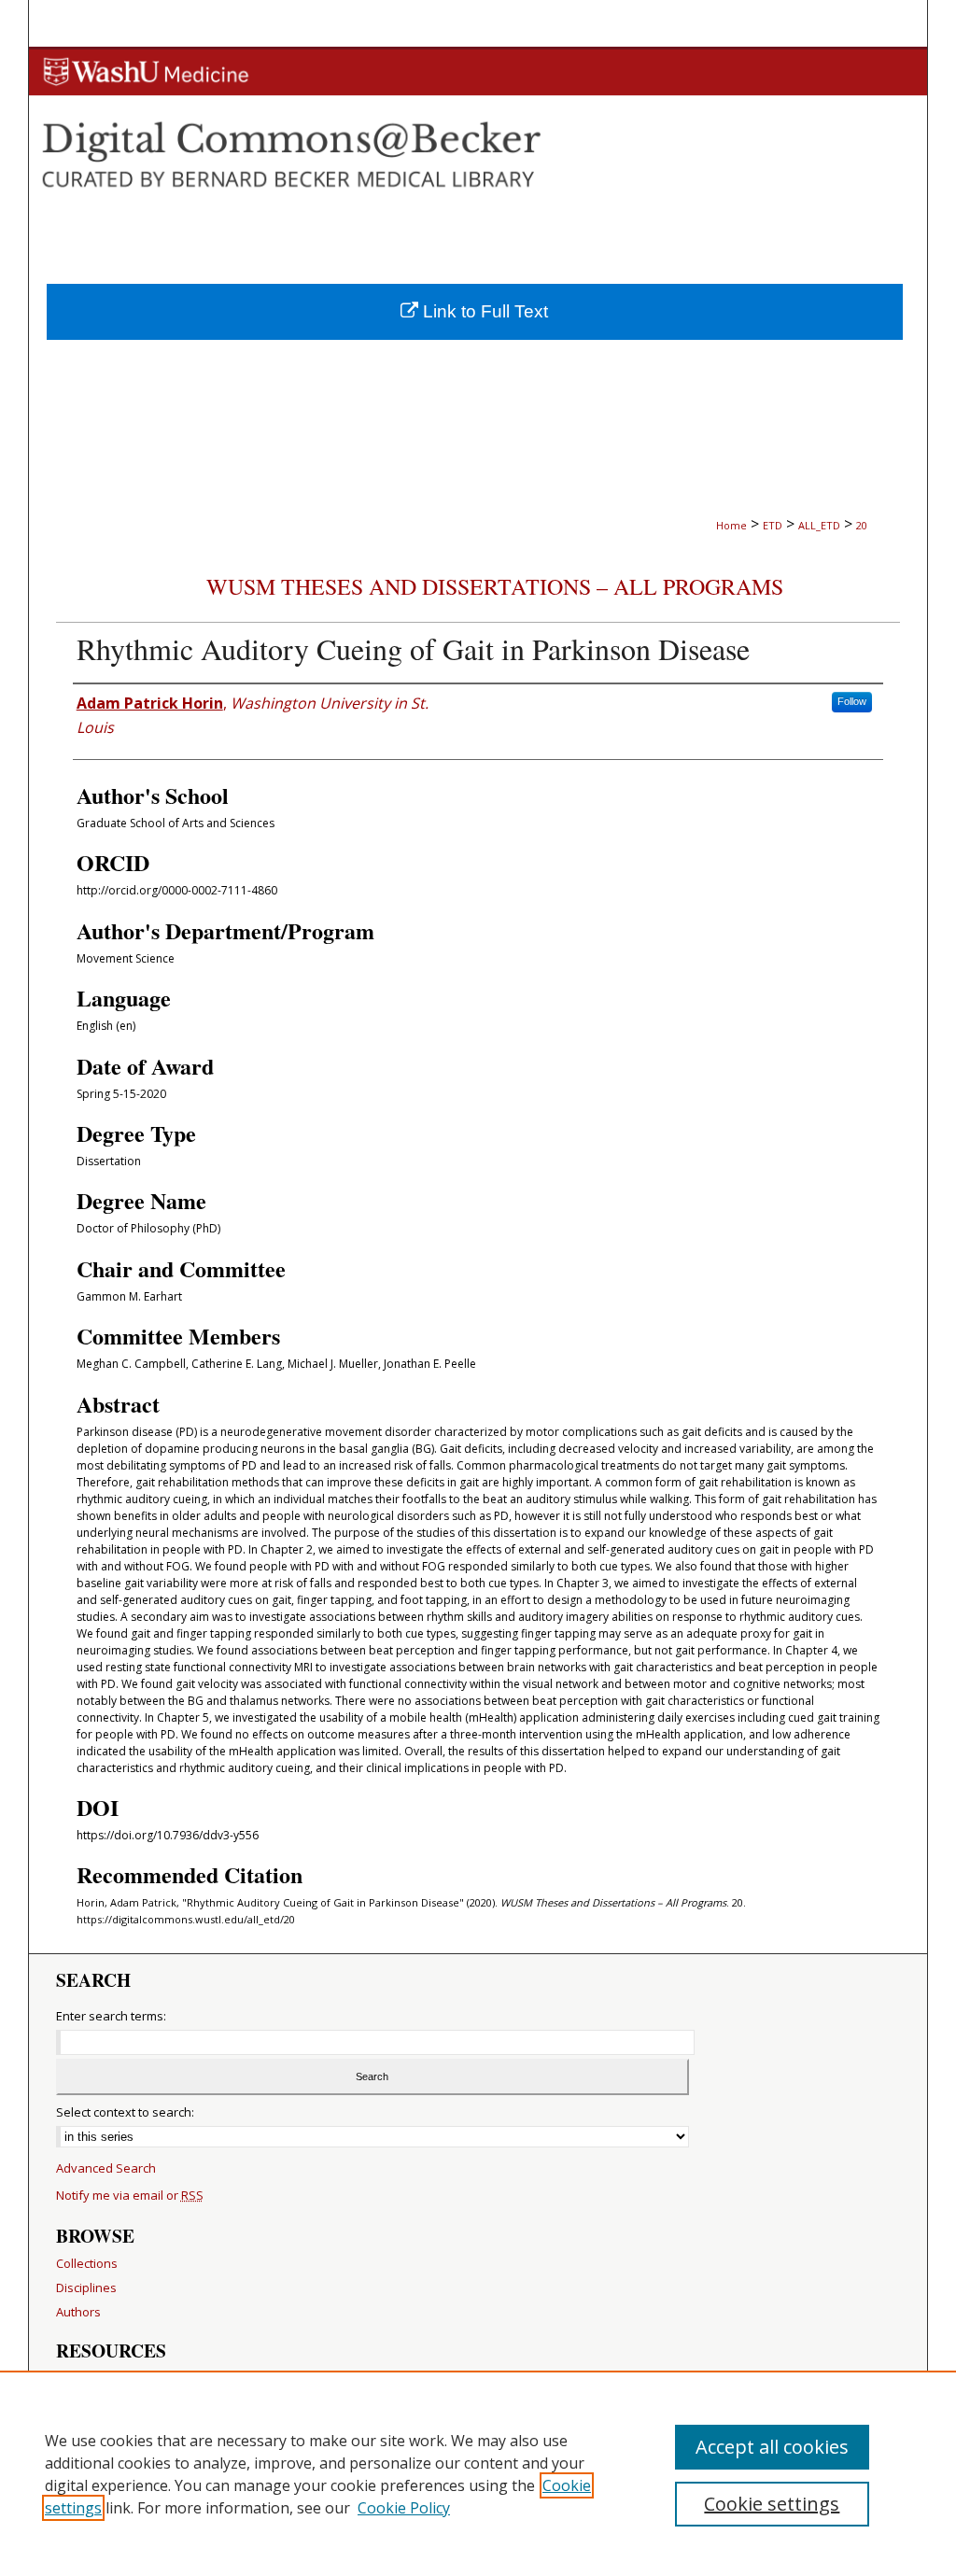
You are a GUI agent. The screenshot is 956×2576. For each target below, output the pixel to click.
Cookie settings (772, 2504)
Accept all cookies (772, 2447)
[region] (478, 2473)
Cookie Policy (404, 2508)
